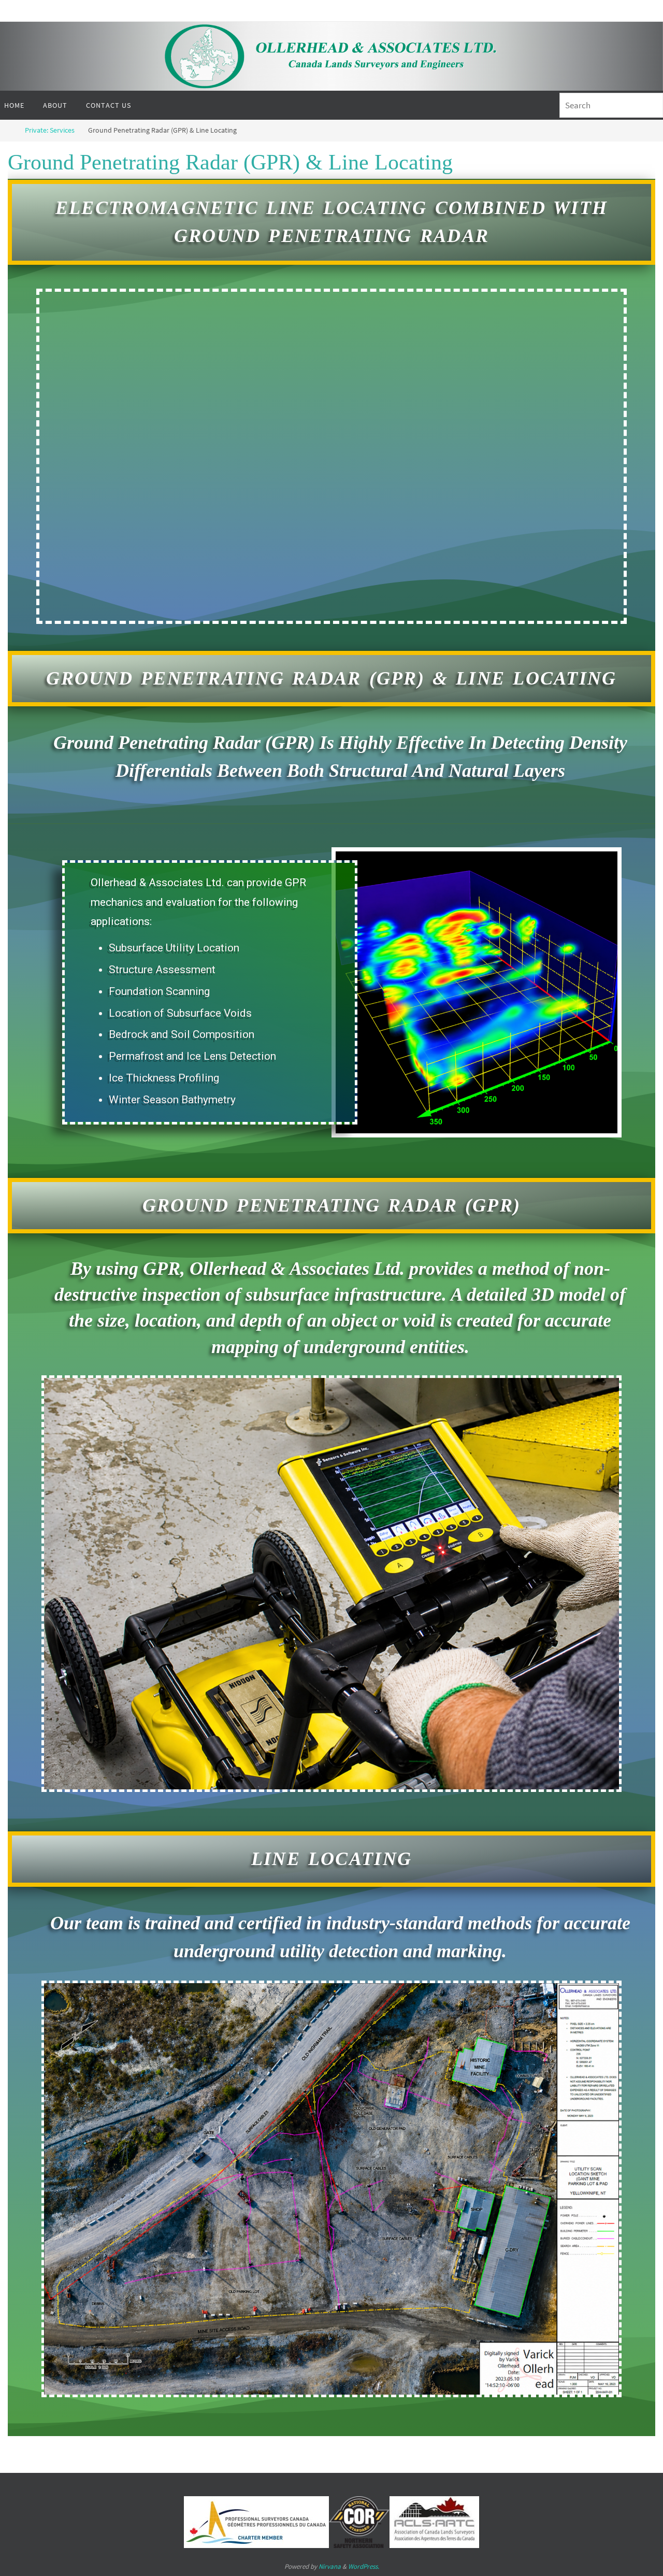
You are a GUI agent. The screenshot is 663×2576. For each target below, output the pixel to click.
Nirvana (330, 2566)
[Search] (651, 106)
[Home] (8, 130)
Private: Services (50, 130)
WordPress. (364, 2566)
